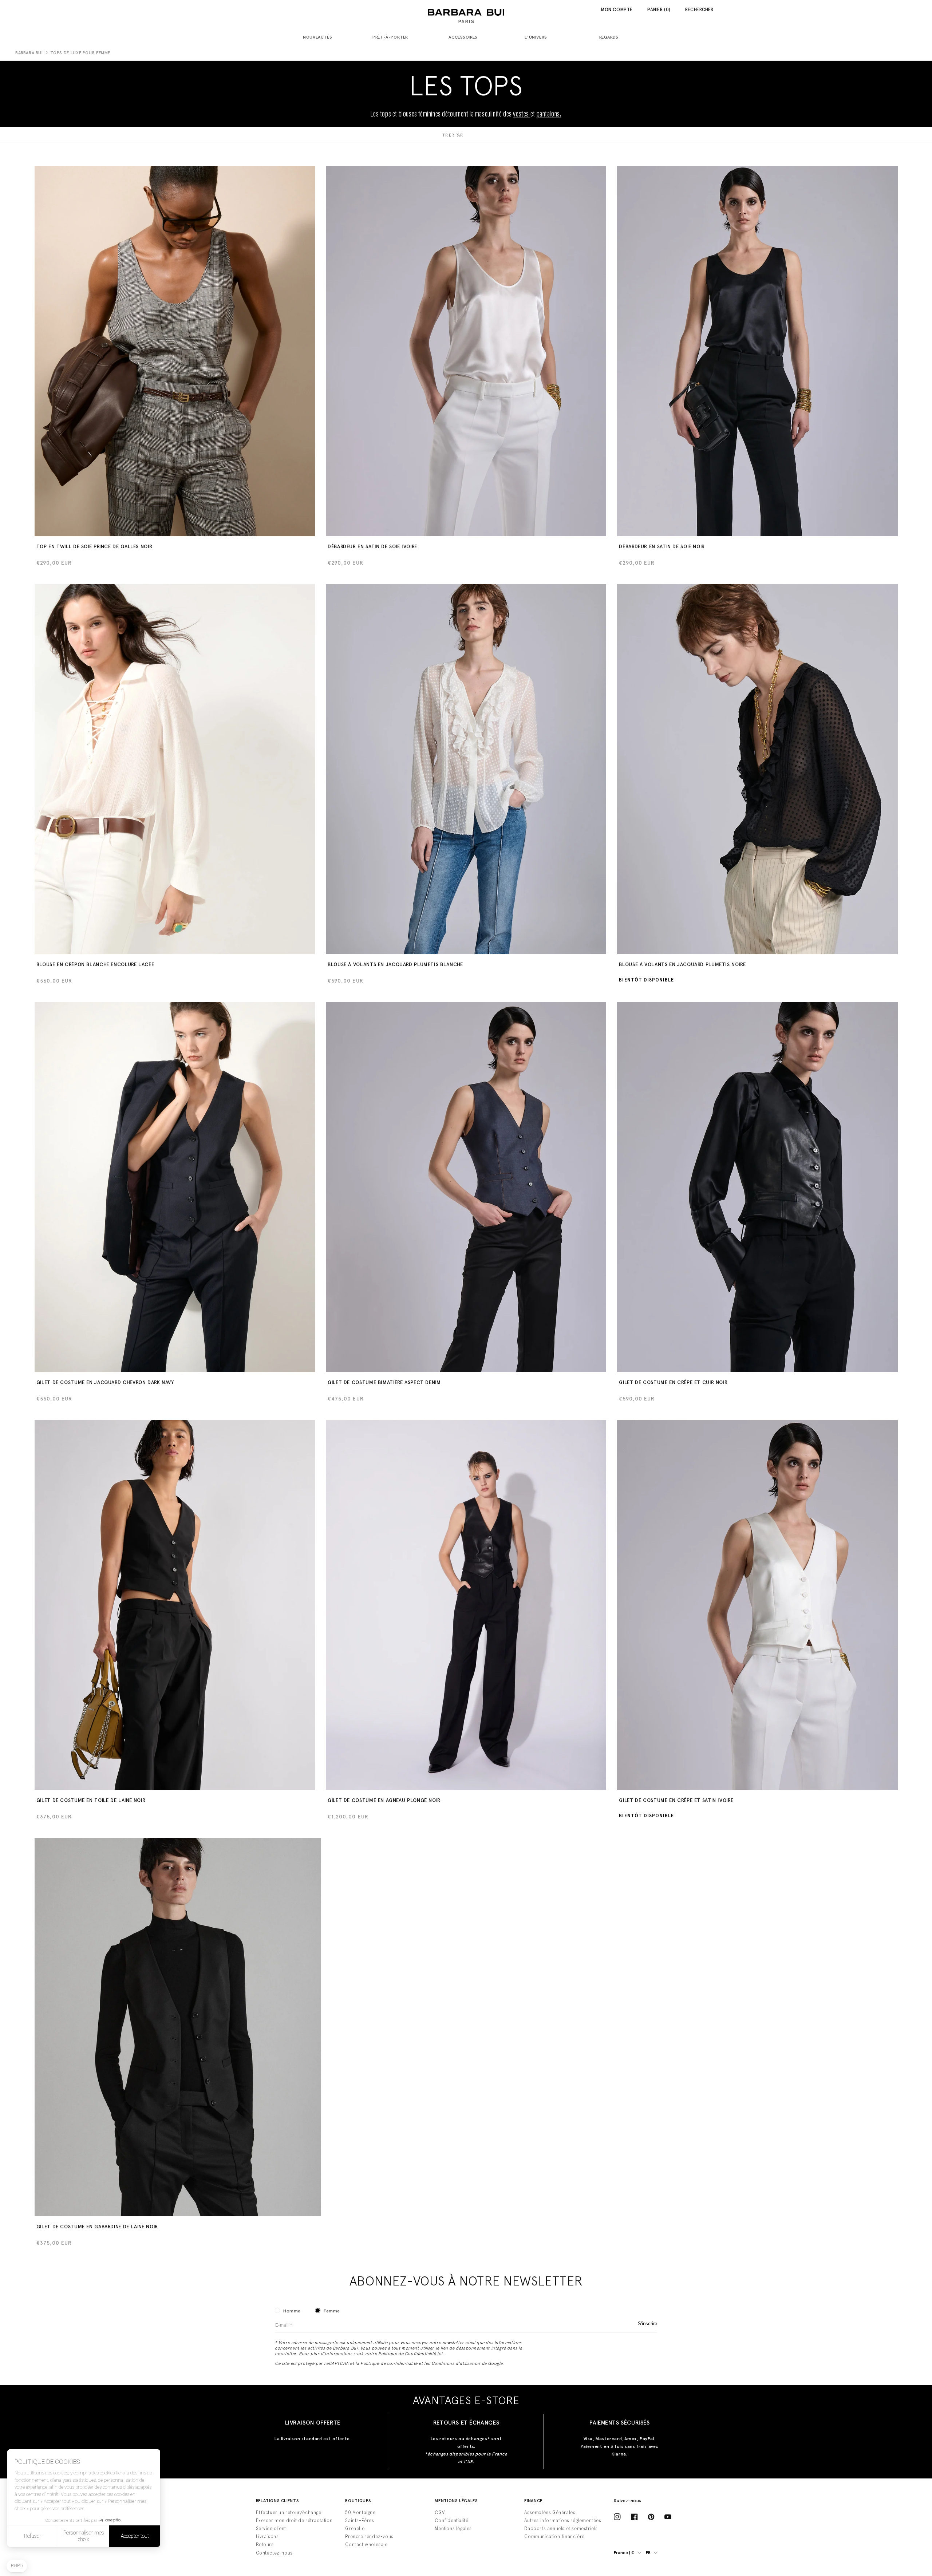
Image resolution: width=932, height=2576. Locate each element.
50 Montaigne (360, 2512)
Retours (265, 2545)
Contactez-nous (274, 2553)
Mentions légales (453, 2528)
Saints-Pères (360, 2520)
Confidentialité (451, 2520)
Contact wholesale (366, 2545)
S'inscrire (647, 2324)
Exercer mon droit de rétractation (294, 2520)
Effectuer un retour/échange (289, 2512)
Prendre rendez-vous (369, 2537)
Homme (292, 2311)
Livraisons (267, 2537)
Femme (332, 2311)
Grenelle (355, 2528)
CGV (440, 2512)
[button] (320, 38)
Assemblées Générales (550, 2512)
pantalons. (549, 114)
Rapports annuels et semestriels (561, 2528)
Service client (271, 2528)
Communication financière (554, 2537)
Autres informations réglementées (563, 2520)
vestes (522, 114)
